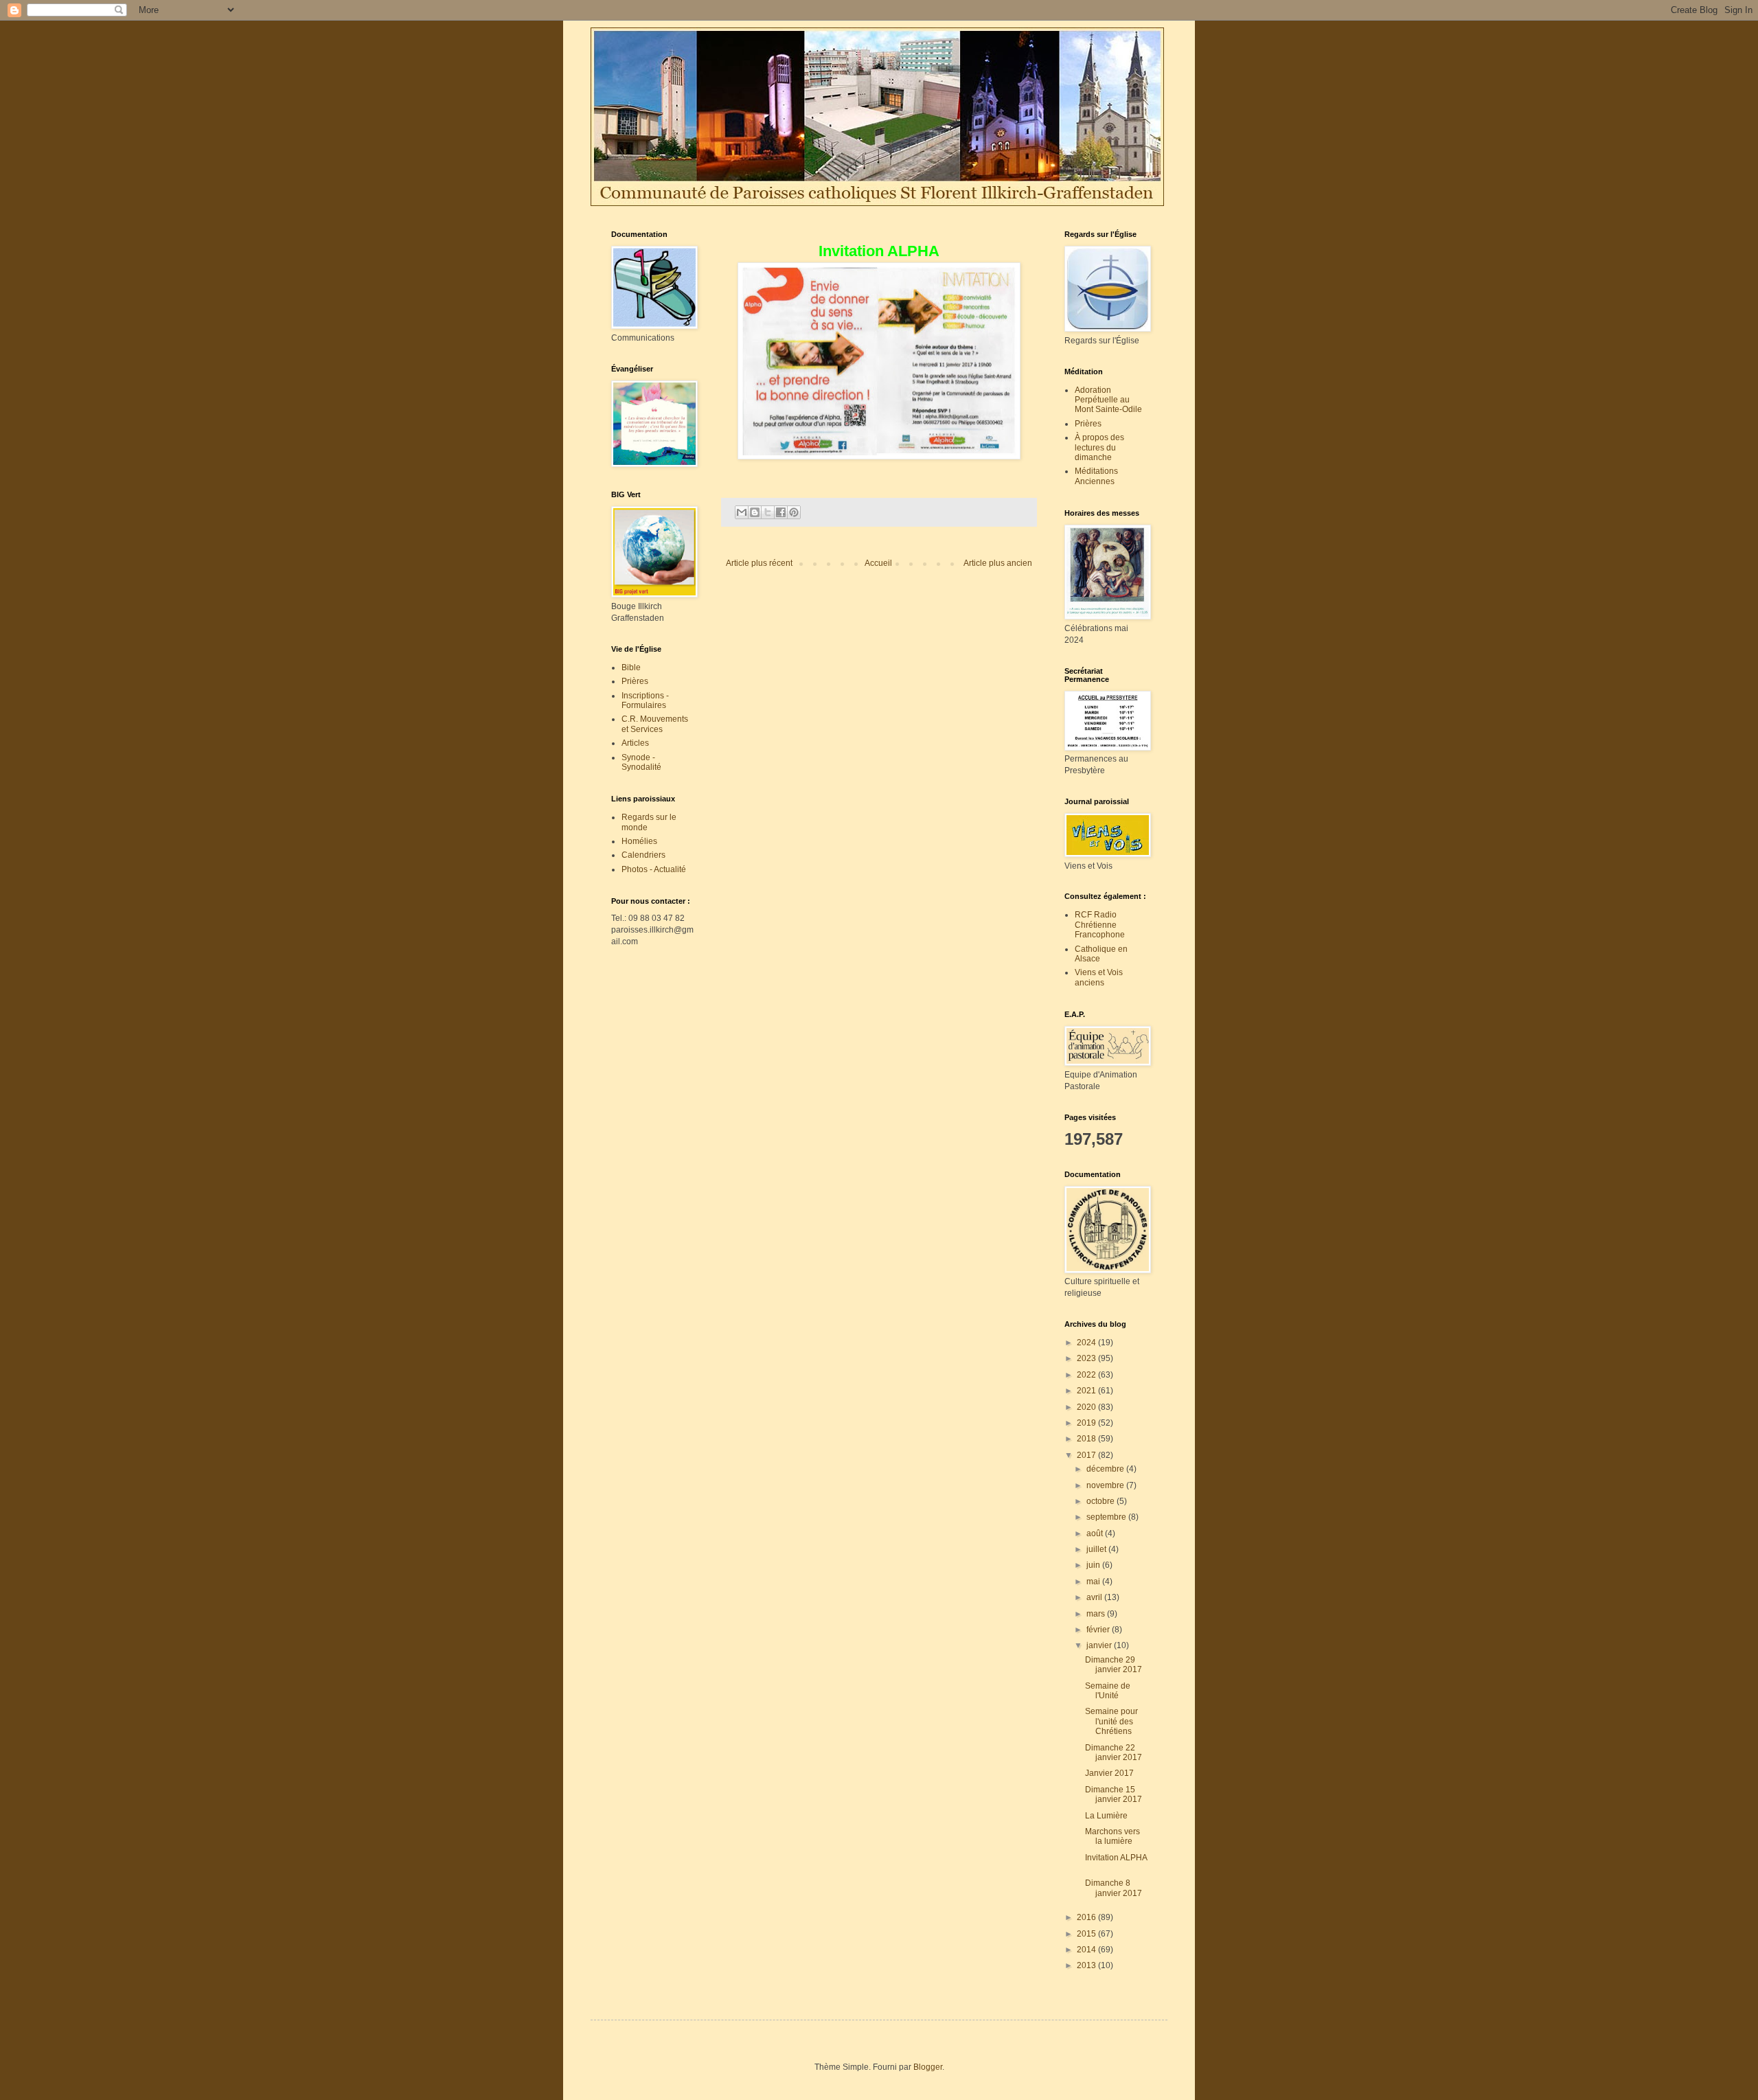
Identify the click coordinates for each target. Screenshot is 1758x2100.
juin (1094, 1565)
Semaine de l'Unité (1108, 1691)
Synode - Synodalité (641, 762)
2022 (1087, 1375)
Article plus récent (759, 563)
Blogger (928, 2067)
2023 (1087, 1358)
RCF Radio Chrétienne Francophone (1100, 925)
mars (1097, 1614)
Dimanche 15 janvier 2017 (1114, 1794)
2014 (1087, 1950)
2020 (1087, 1407)
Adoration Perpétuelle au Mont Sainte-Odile (1108, 400)
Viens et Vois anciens (1099, 977)
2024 (1087, 1343)
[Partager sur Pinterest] (794, 512)
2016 (1087, 1917)
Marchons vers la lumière (1112, 1836)
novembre (1106, 1485)
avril (1095, 1597)
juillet (1097, 1549)
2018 (1087, 1439)
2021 (1087, 1391)
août (1096, 1533)
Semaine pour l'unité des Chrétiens (1111, 1721)
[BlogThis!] (755, 512)
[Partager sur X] (768, 512)
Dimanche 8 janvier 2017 (1116, 1888)
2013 (1087, 1965)
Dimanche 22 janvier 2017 (1116, 1753)
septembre (1107, 1517)
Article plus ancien (998, 563)
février (1099, 1630)
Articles (635, 743)
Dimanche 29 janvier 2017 (1114, 1665)
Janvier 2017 (1111, 1773)
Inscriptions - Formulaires (645, 700)
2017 (1087, 1455)
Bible (631, 667)
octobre (1101, 1501)
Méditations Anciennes (1096, 476)
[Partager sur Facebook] (781, 512)
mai (1094, 1582)
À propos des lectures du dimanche (1099, 447)
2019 (1087, 1423)
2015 (1087, 1934)
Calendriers (643, 855)
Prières (635, 681)
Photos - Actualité (654, 869)
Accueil (878, 563)
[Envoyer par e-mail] (742, 512)
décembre (1106, 1469)
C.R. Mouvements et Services (655, 724)
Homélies (639, 841)
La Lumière (1106, 1816)
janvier (1100, 1645)
